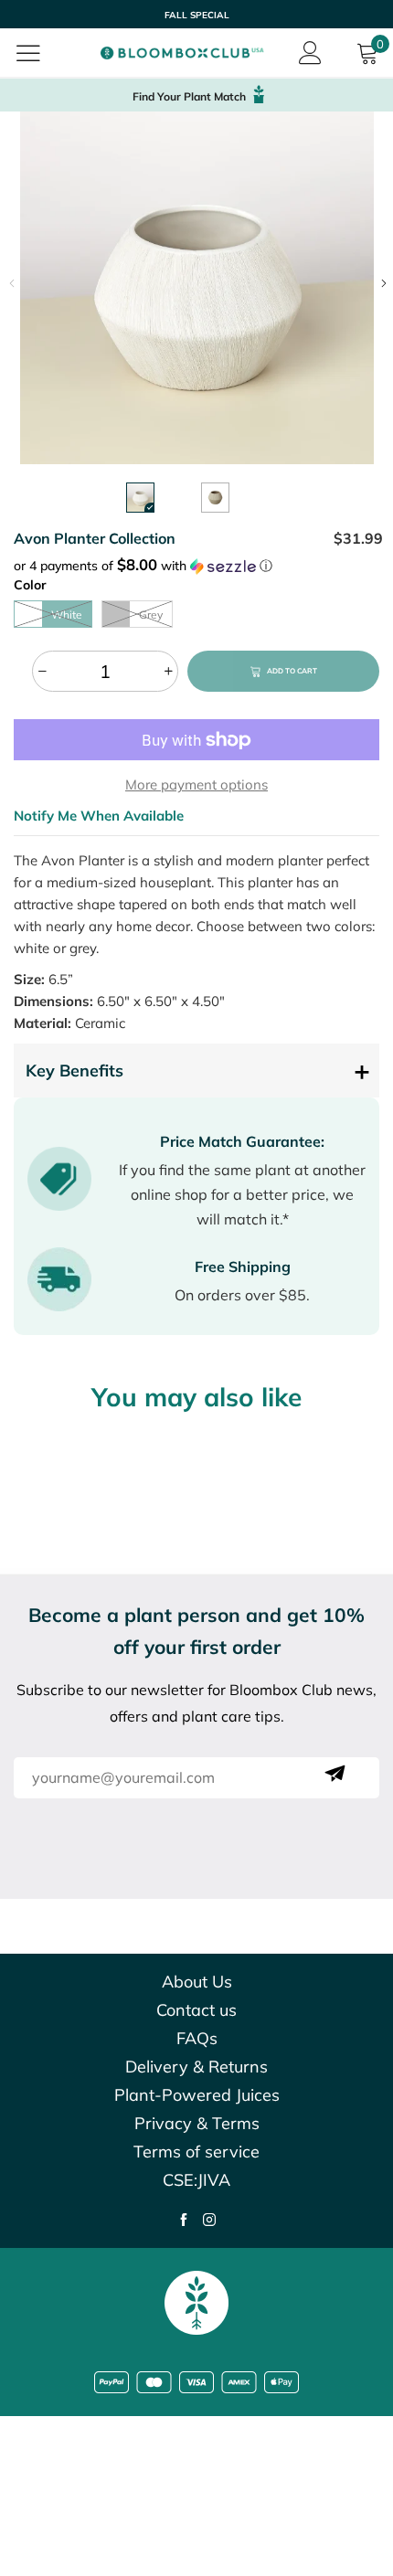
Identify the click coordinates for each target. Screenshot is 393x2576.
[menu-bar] (40, 53)
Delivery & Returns (196, 2067)
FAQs (197, 2038)
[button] (11, 283)
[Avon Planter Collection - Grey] (215, 498)
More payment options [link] (196, 784)
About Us (197, 1982)
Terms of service (196, 2152)
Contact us (196, 2010)
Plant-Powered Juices (197, 2095)
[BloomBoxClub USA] (183, 53)
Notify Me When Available (99, 816)
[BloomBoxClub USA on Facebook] (184, 2221)
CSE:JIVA (196, 2180)
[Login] (310, 53)
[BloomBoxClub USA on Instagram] (209, 2221)
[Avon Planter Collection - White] (197, 288)
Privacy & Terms (197, 2123)
